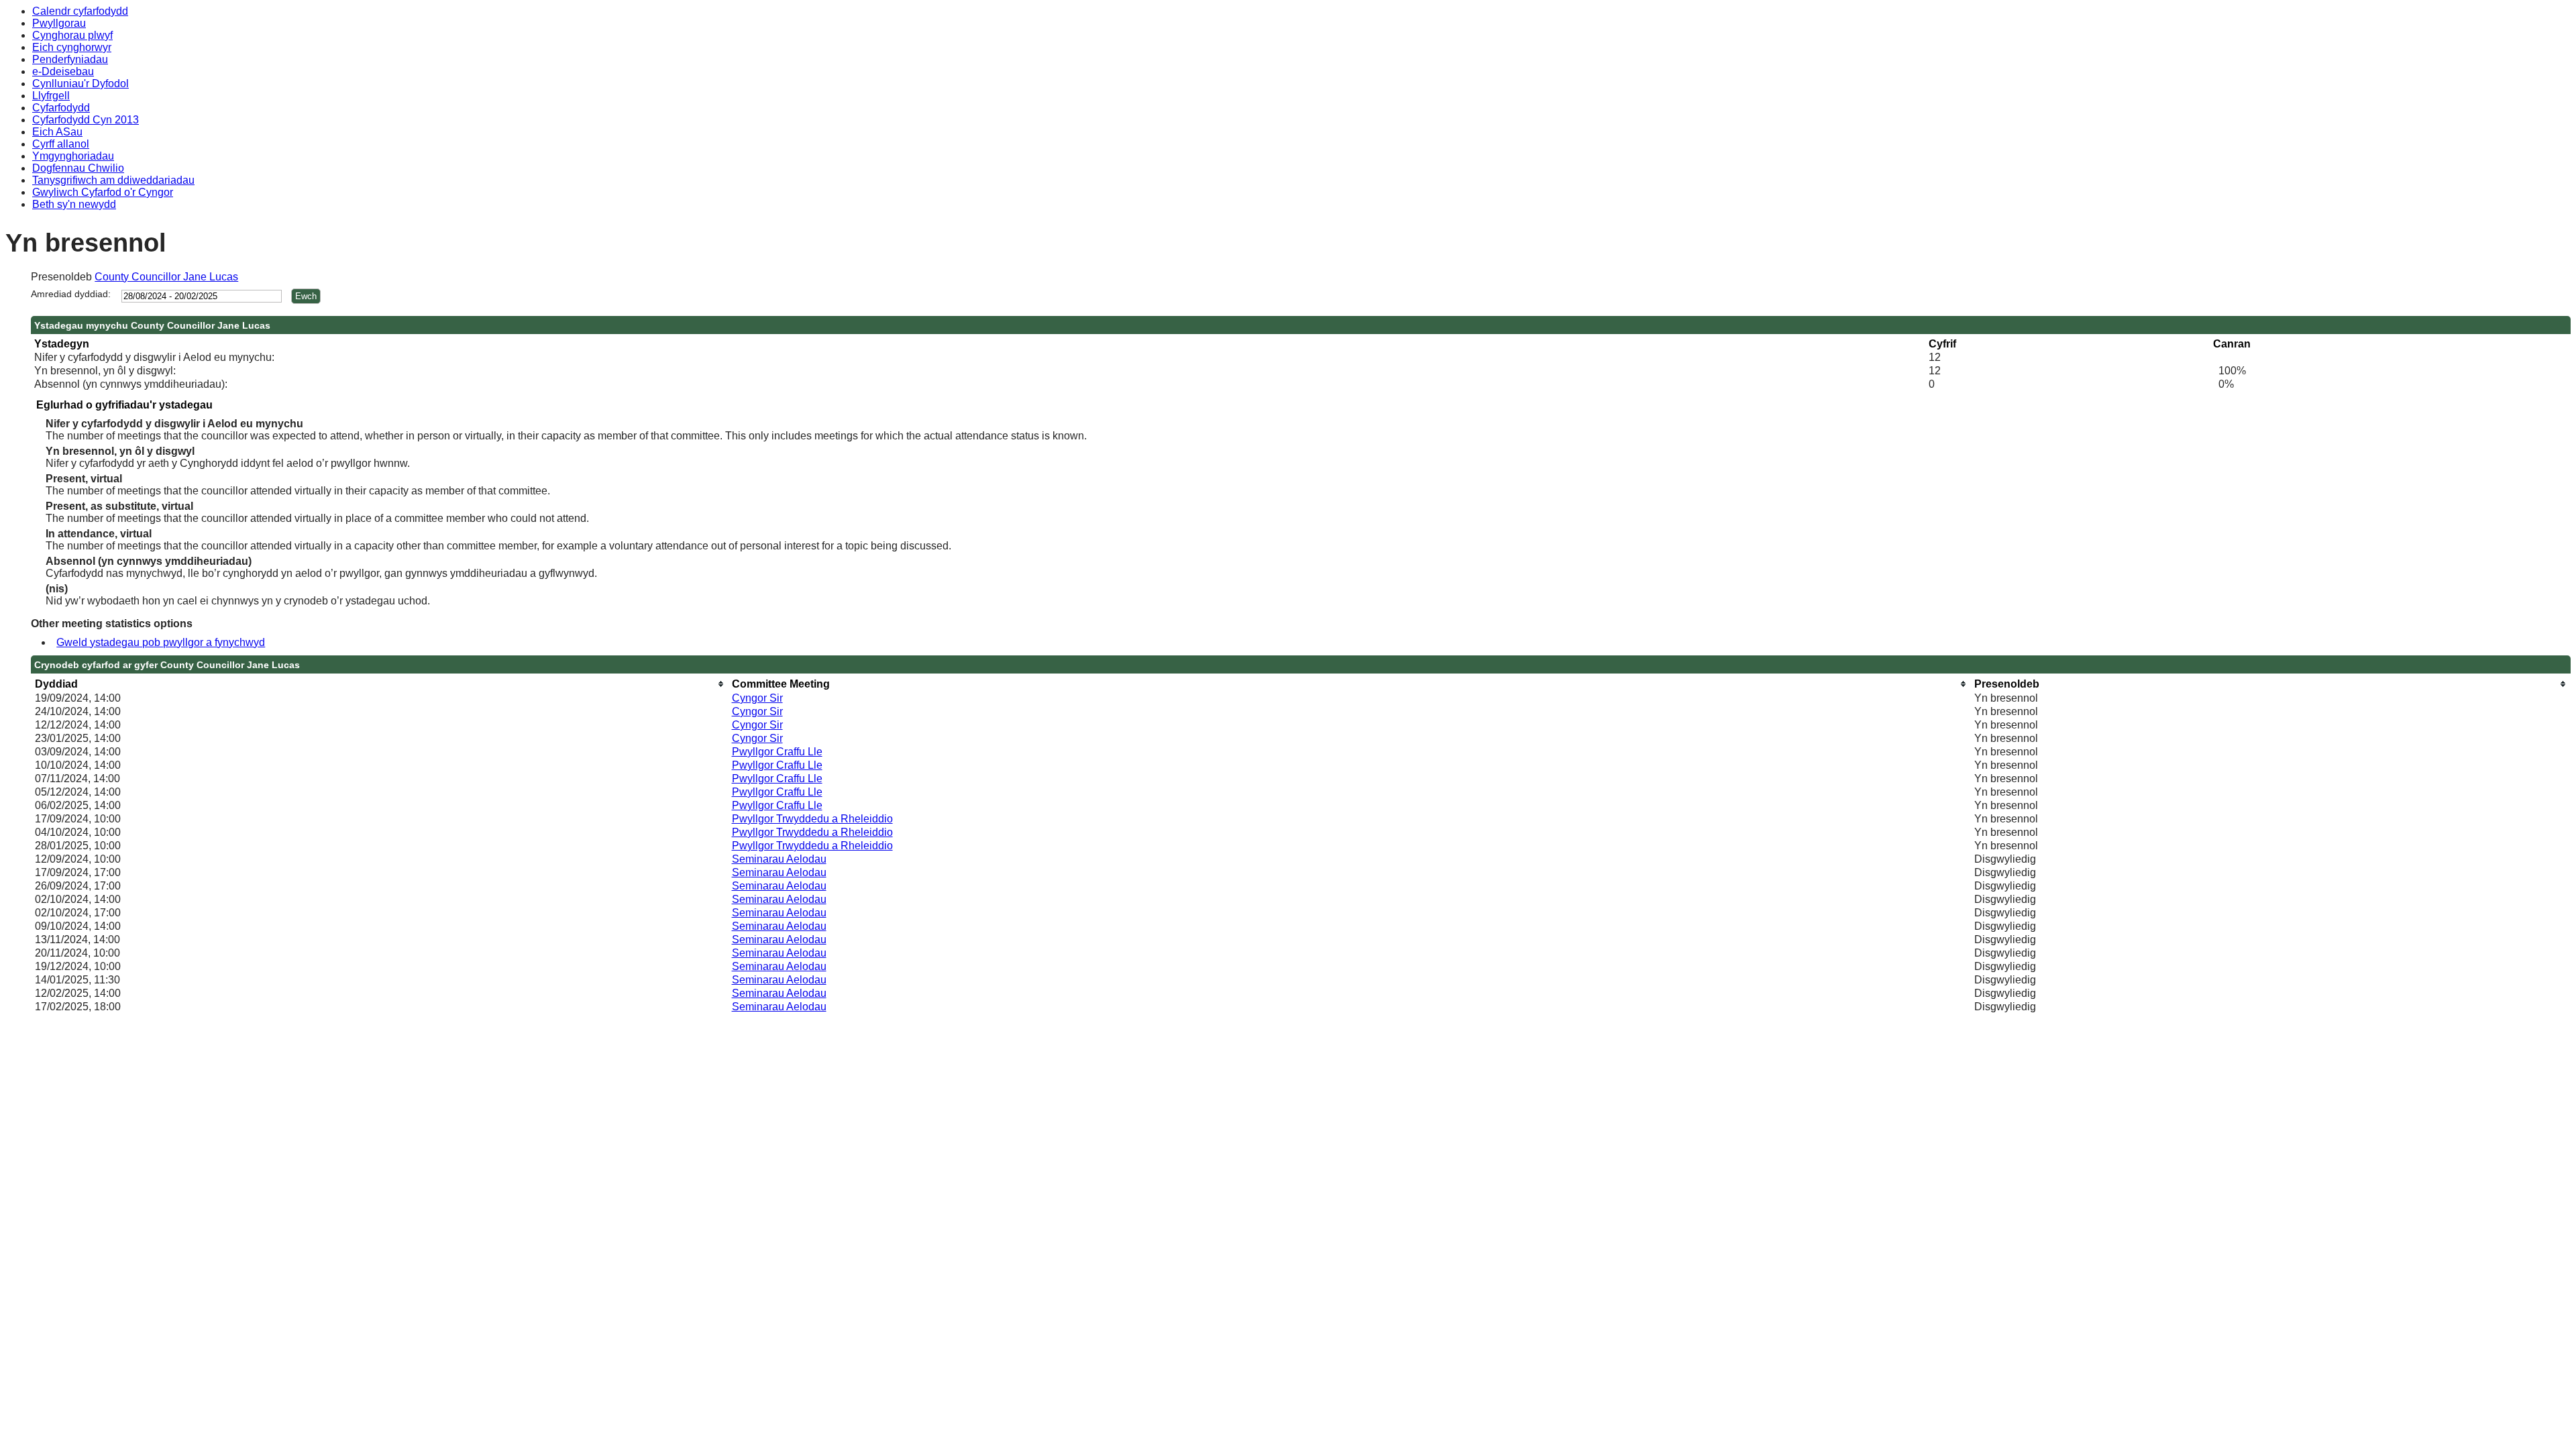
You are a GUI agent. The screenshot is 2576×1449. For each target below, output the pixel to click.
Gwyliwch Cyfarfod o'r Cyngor (103, 192)
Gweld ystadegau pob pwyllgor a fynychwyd (161, 642)
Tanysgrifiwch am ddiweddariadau (113, 180)
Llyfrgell (51, 96)
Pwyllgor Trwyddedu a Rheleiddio (812, 819)
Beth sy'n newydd (74, 204)
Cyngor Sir (757, 698)
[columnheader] (380, 684)
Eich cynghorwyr (72, 47)
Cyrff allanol (61, 144)
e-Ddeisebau (63, 71)
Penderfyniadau (70, 59)
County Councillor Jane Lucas (166, 277)
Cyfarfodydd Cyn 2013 (86, 120)
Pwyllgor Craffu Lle (777, 752)
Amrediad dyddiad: (71, 294)
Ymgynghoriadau (73, 156)
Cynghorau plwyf (72, 35)
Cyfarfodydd (61, 108)
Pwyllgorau (59, 23)
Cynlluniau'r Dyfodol (80, 84)
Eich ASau (57, 132)
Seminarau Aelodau (779, 859)
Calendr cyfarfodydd (80, 11)
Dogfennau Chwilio (78, 168)
